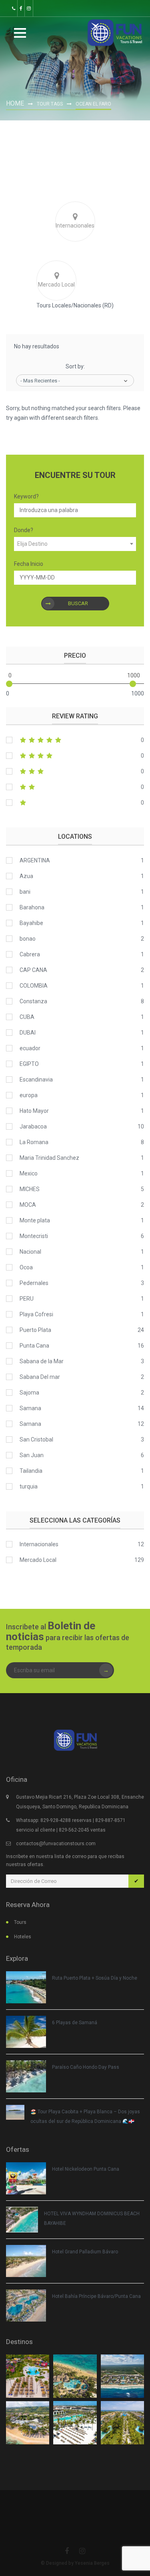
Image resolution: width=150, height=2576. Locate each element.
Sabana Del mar (40, 1377)
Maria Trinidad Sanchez (49, 1158)
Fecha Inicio (29, 564)
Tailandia (31, 1471)
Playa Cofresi (36, 1314)
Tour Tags (50, 104)
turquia (29, 1486)
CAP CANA (33, 970)
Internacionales (39, 1544)
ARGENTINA (35, 860)
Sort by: (75, 366)
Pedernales (34, 1283)
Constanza (33, 1001)
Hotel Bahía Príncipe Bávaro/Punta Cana (96, 2296)
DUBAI (28, 1033)
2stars (75, 787)
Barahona (32, 907)
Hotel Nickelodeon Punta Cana (86, 2169)
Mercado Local (38, 1560)
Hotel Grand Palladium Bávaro (85, 2252)
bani (25, 892)
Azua (26, 876)
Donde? (24, 530)
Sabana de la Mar (42, 1361)
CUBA (27, 1017)
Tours (20, 1922)
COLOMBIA (34, 986)
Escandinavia (36, 1080)
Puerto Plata (35, 1330)
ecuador (30, 1048)
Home (15, 103)
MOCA (28, 1205)
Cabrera (30, 954)
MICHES (30, 1189)
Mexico (29, 1173)
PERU (27, 1299)
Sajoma (29, 1393)
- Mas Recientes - (40, 381)
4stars (75, 756)
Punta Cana (34, 1346)
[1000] (133, 684)
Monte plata (35, 1220)
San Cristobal (36, 1439)
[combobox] (75, 544)
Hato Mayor (34, 1111)
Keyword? (26, 496)
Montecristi (34, 1236)
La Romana (34, 1142)
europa (29, 1095)
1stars (75, 803)
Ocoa (26, 1267)
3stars (75, 771)
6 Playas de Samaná (75, 2023)
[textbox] (75, 544)
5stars (75, 740)
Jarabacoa (33, 1126)
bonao (28, 939)
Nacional (30, 1252)
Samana (30, 1408)
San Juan (32, 1455)
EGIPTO (29, 1064)
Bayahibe (31, 923)
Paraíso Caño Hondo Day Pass (86, 2067)
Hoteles (23, 1937)
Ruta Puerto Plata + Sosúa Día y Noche (95, 1978)
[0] (9, 684)
